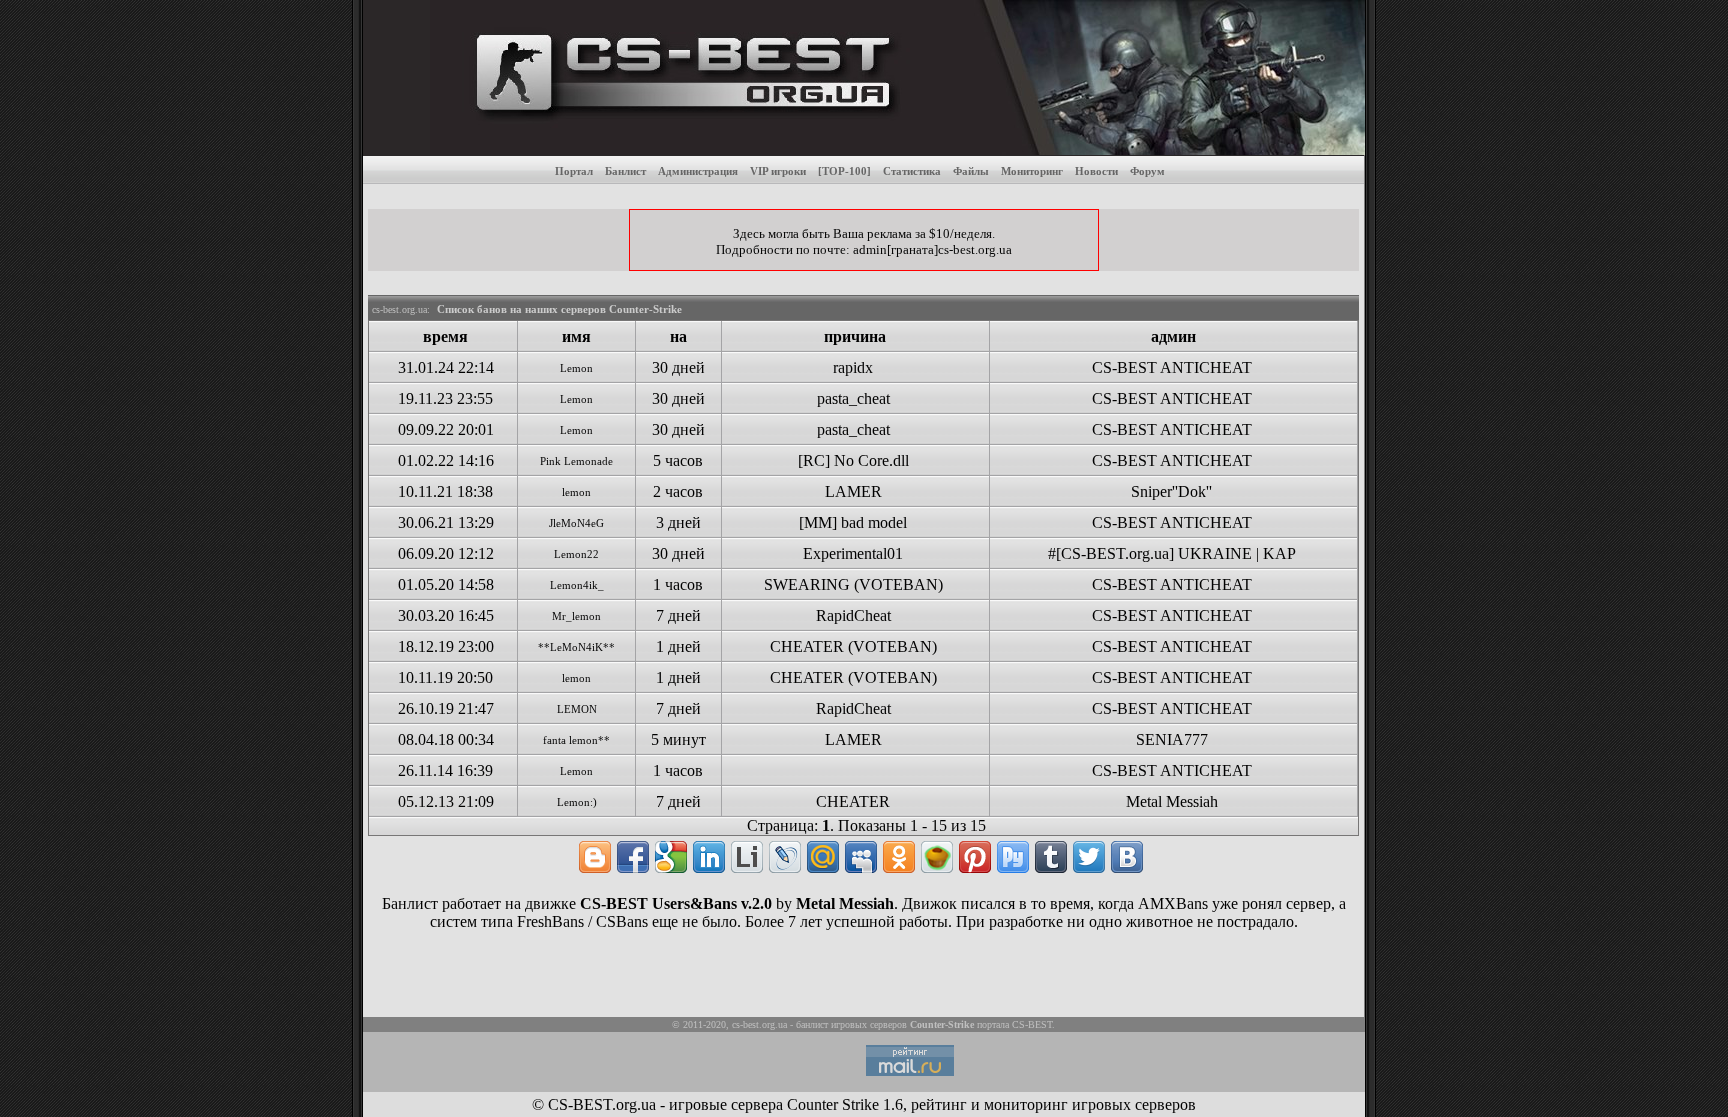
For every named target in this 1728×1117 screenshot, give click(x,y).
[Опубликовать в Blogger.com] (595, 857)
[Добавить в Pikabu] (937, 857)
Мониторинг (1032, 171)
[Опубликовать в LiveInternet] (747, 857)
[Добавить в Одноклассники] (899, 857)
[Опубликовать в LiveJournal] (785, 857)
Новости (1096, 171)
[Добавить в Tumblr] (1051, 857)
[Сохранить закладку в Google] (671, 857)
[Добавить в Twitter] (1089, 857)
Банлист (625, 171)
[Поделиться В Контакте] (1127, 857)
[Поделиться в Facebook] (633, 857)
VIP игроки (778, 171)
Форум (1147, 171)
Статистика (912, 171)
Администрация (698, 171)
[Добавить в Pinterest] (975, 857)
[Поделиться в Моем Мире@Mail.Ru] (823, 857)
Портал (574, 171)
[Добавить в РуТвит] (1013, 857)
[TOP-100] (844, 171)
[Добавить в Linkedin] (709, 857)
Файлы (971, 171)
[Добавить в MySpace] (861, 857)
